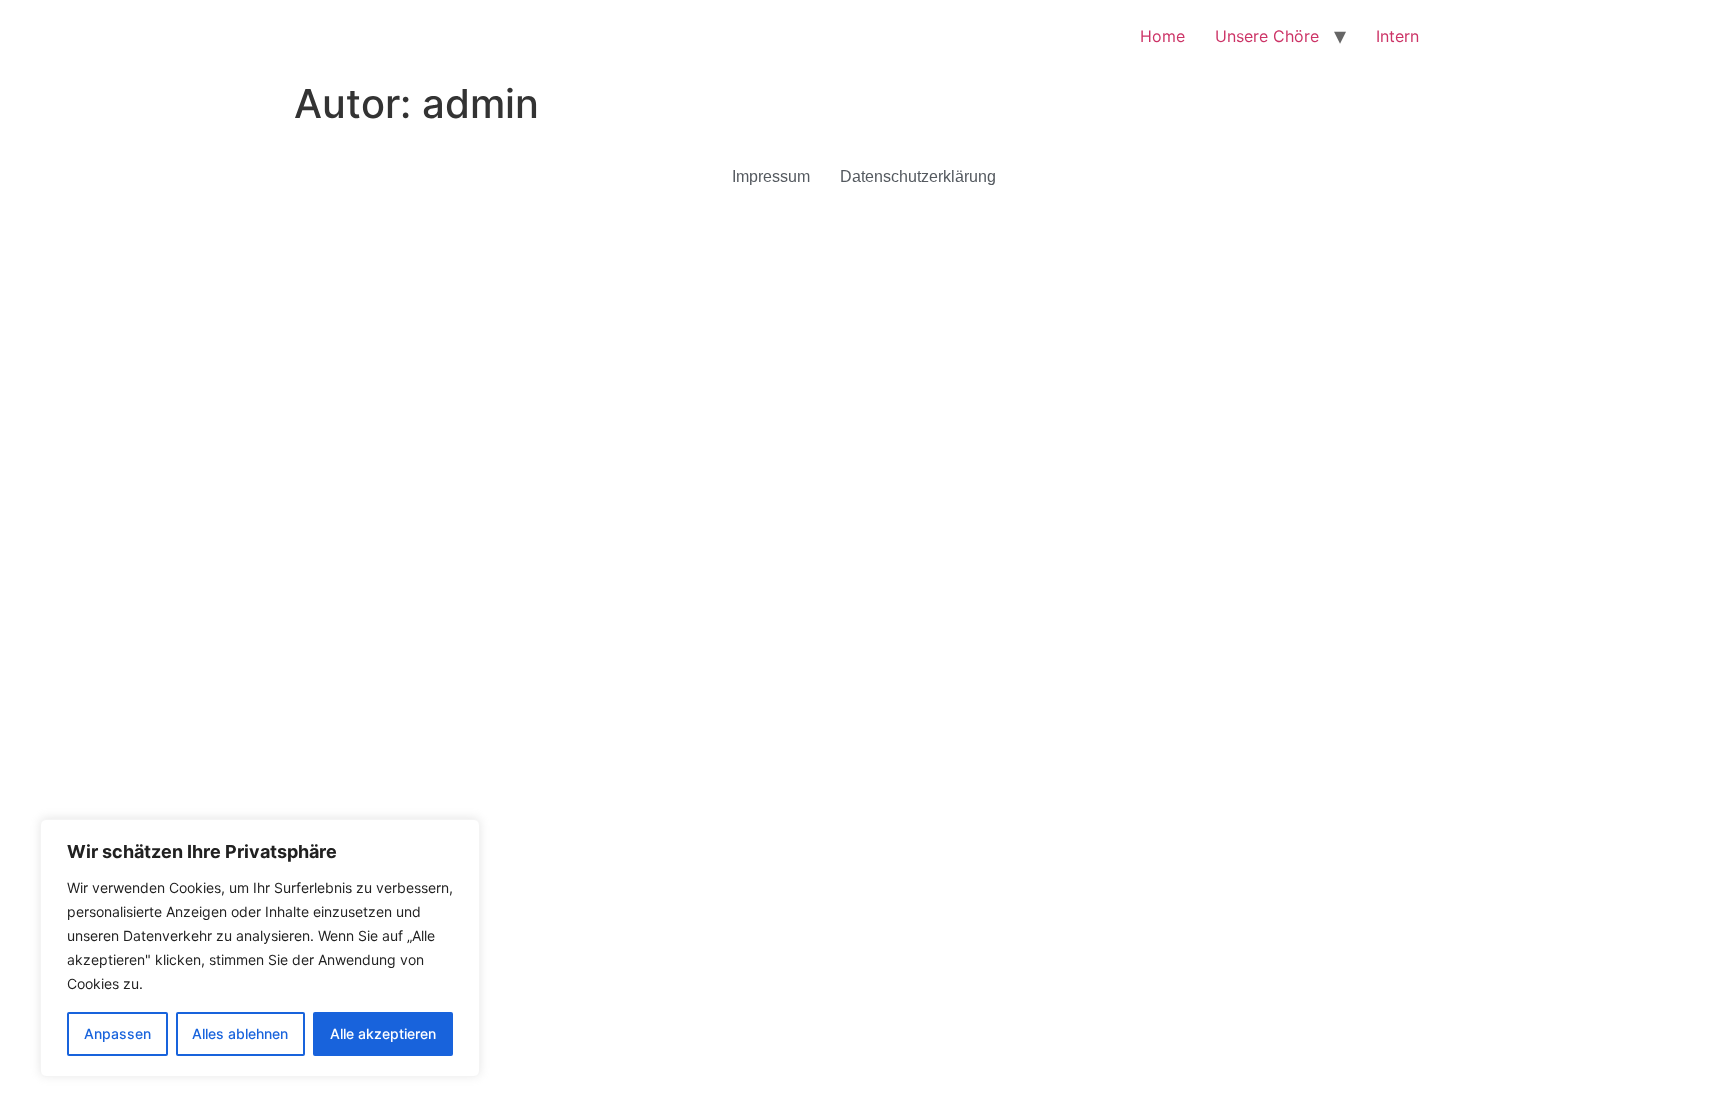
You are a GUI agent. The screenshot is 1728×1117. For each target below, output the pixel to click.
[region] (260, 948)
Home (1162, 36)
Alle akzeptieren (383, 1033)
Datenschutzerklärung (918, 176)
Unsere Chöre (1267, 36)
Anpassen (117, 1033)
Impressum (771, 176)
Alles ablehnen (240, 1033)
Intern (1397, 36)
